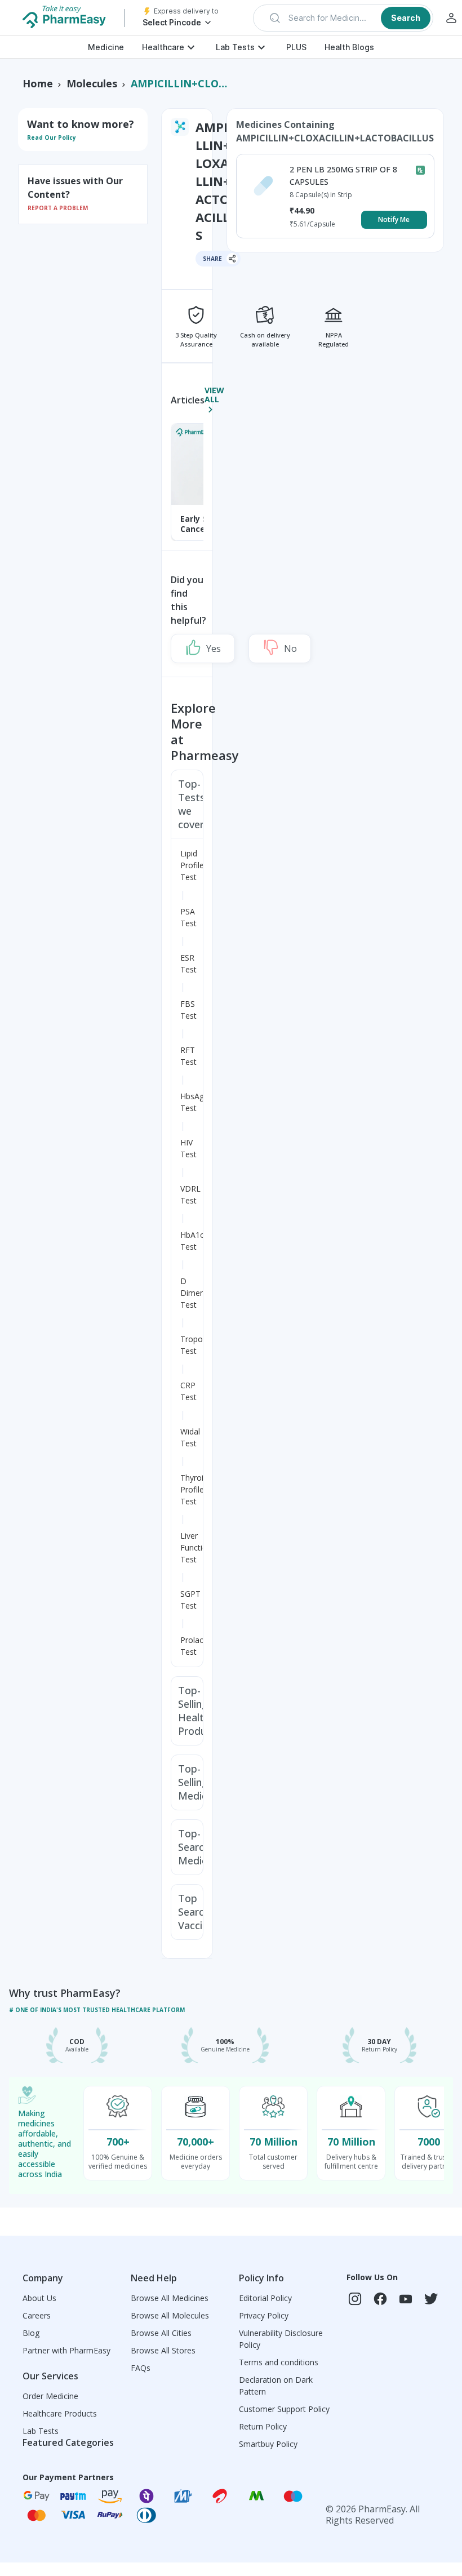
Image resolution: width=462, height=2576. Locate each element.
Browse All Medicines (170, 2298)
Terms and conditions (279, 2362)
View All (214, 395)
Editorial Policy (265, 2298)
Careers (37, 2315)
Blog (31, 2333)
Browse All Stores (163, 2350)
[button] (343, 18)
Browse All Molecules (170, 2315)
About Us (39, 2298)
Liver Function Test (196, 1547)
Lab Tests (235, 47)
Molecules (92, 83)
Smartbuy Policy (268, 2444)
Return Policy (263, 2426)
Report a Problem (58, 208)
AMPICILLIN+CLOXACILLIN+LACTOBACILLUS (181, 83)
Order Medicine (50, 2396)
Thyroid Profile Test (194, 1489)
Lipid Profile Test (192, 865)
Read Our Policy (52, 137)
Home (38, 83)
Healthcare (163, 47)
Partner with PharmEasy (66, 2350)
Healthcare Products (60, 2413)
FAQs (141, 2368)
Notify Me (394, 219)
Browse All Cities (161, 2333)
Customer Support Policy (284, 2409)
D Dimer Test (192, 1293)
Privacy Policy (264, 2315)
